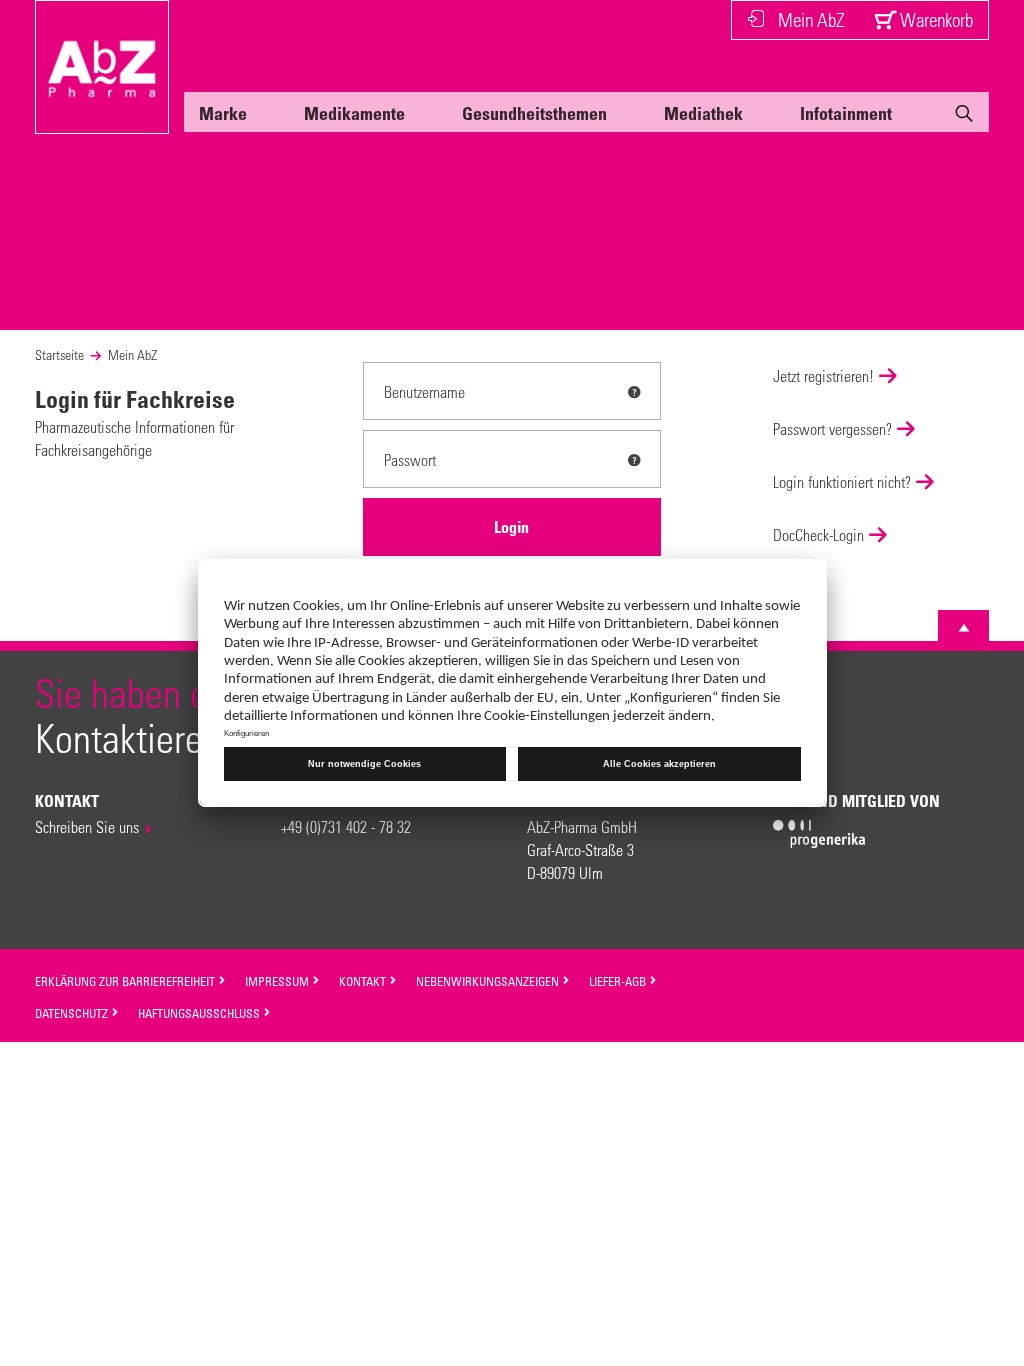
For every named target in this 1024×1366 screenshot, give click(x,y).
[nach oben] (964, 628)
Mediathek (703, 113)
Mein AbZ (811, 19)
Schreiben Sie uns (87, 826)
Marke (223, 113)
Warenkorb (934, 19)
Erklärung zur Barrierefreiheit (126, 981)
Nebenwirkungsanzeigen (489, 981)
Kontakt (364, 981)
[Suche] (964, 117)
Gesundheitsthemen (534, 113)
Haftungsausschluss (200, 1013)
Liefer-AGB (619, 981)
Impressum (278, 981)
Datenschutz (73, 1013)
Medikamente (354, 113)
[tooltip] (634, 392)
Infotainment (846, 113)
